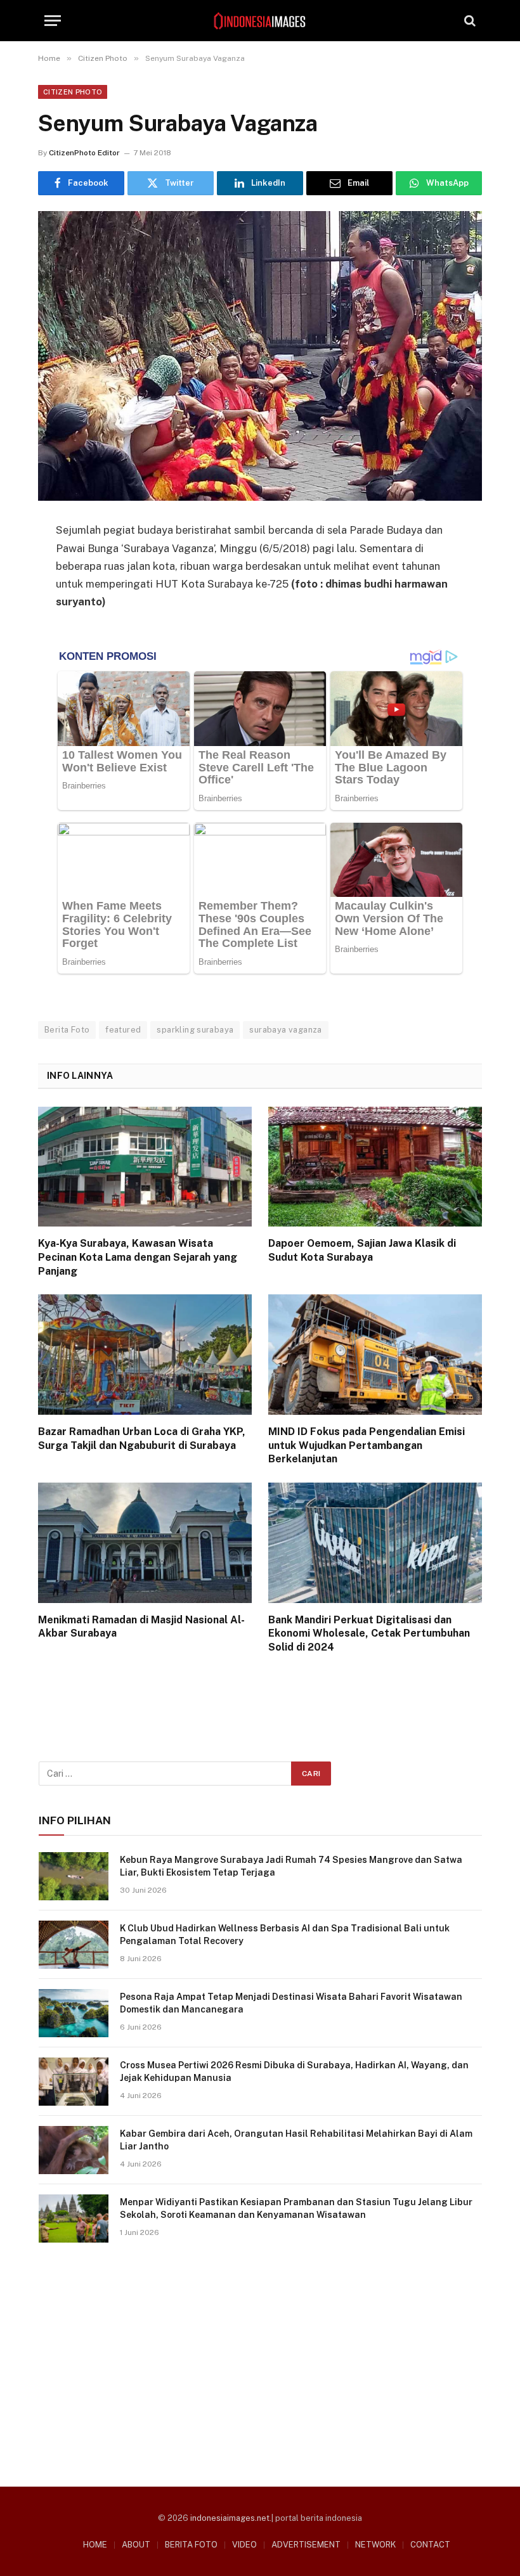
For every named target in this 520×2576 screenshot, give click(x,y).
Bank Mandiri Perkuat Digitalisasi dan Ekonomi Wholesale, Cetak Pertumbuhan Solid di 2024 (369, 1634)
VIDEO (244, 2545)
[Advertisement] (260, 2360)
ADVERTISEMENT (306, 2545)
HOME (95, 2545)
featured (123, 1030)
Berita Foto (67, 1030)
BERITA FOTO (191, 2545)
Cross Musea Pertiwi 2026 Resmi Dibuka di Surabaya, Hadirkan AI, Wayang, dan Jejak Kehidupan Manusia (294, 2071)
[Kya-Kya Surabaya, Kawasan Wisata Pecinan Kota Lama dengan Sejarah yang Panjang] (145, 1167)
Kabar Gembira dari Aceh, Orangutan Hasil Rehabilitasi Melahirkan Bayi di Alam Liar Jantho (296, 2140)
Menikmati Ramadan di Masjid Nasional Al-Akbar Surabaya (141, 1627)
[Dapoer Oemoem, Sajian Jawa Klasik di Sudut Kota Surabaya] (375, 1167)
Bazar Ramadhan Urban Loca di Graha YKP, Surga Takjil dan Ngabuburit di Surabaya (142, 1439)
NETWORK (375, 2545)
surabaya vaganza (285, 1030)
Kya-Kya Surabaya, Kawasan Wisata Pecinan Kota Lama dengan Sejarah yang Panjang (138, 1257)
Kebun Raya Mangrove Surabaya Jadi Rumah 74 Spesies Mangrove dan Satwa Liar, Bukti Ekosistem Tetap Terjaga (291, 1866)
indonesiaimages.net (230, 2518)
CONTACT (430, 2545)
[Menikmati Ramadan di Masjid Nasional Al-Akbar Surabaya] (145, 1543)
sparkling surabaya (195, 1030)
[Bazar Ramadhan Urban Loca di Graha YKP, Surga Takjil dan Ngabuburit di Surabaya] (145, 1355)
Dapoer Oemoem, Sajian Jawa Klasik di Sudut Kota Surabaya (362, 1250)
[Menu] (53, 21)
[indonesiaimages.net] (260, 21)
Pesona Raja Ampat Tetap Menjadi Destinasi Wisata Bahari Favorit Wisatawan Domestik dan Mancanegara (291, 2003)
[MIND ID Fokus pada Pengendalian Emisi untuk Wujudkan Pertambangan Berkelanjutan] (375, 1355)
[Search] (469, 21)
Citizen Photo (73, 92)
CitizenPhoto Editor (84, 153)
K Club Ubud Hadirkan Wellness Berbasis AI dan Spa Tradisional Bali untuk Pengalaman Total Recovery (285, 1935)
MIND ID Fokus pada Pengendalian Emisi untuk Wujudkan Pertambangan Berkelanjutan (367, 1446)
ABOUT (136, 2545)
